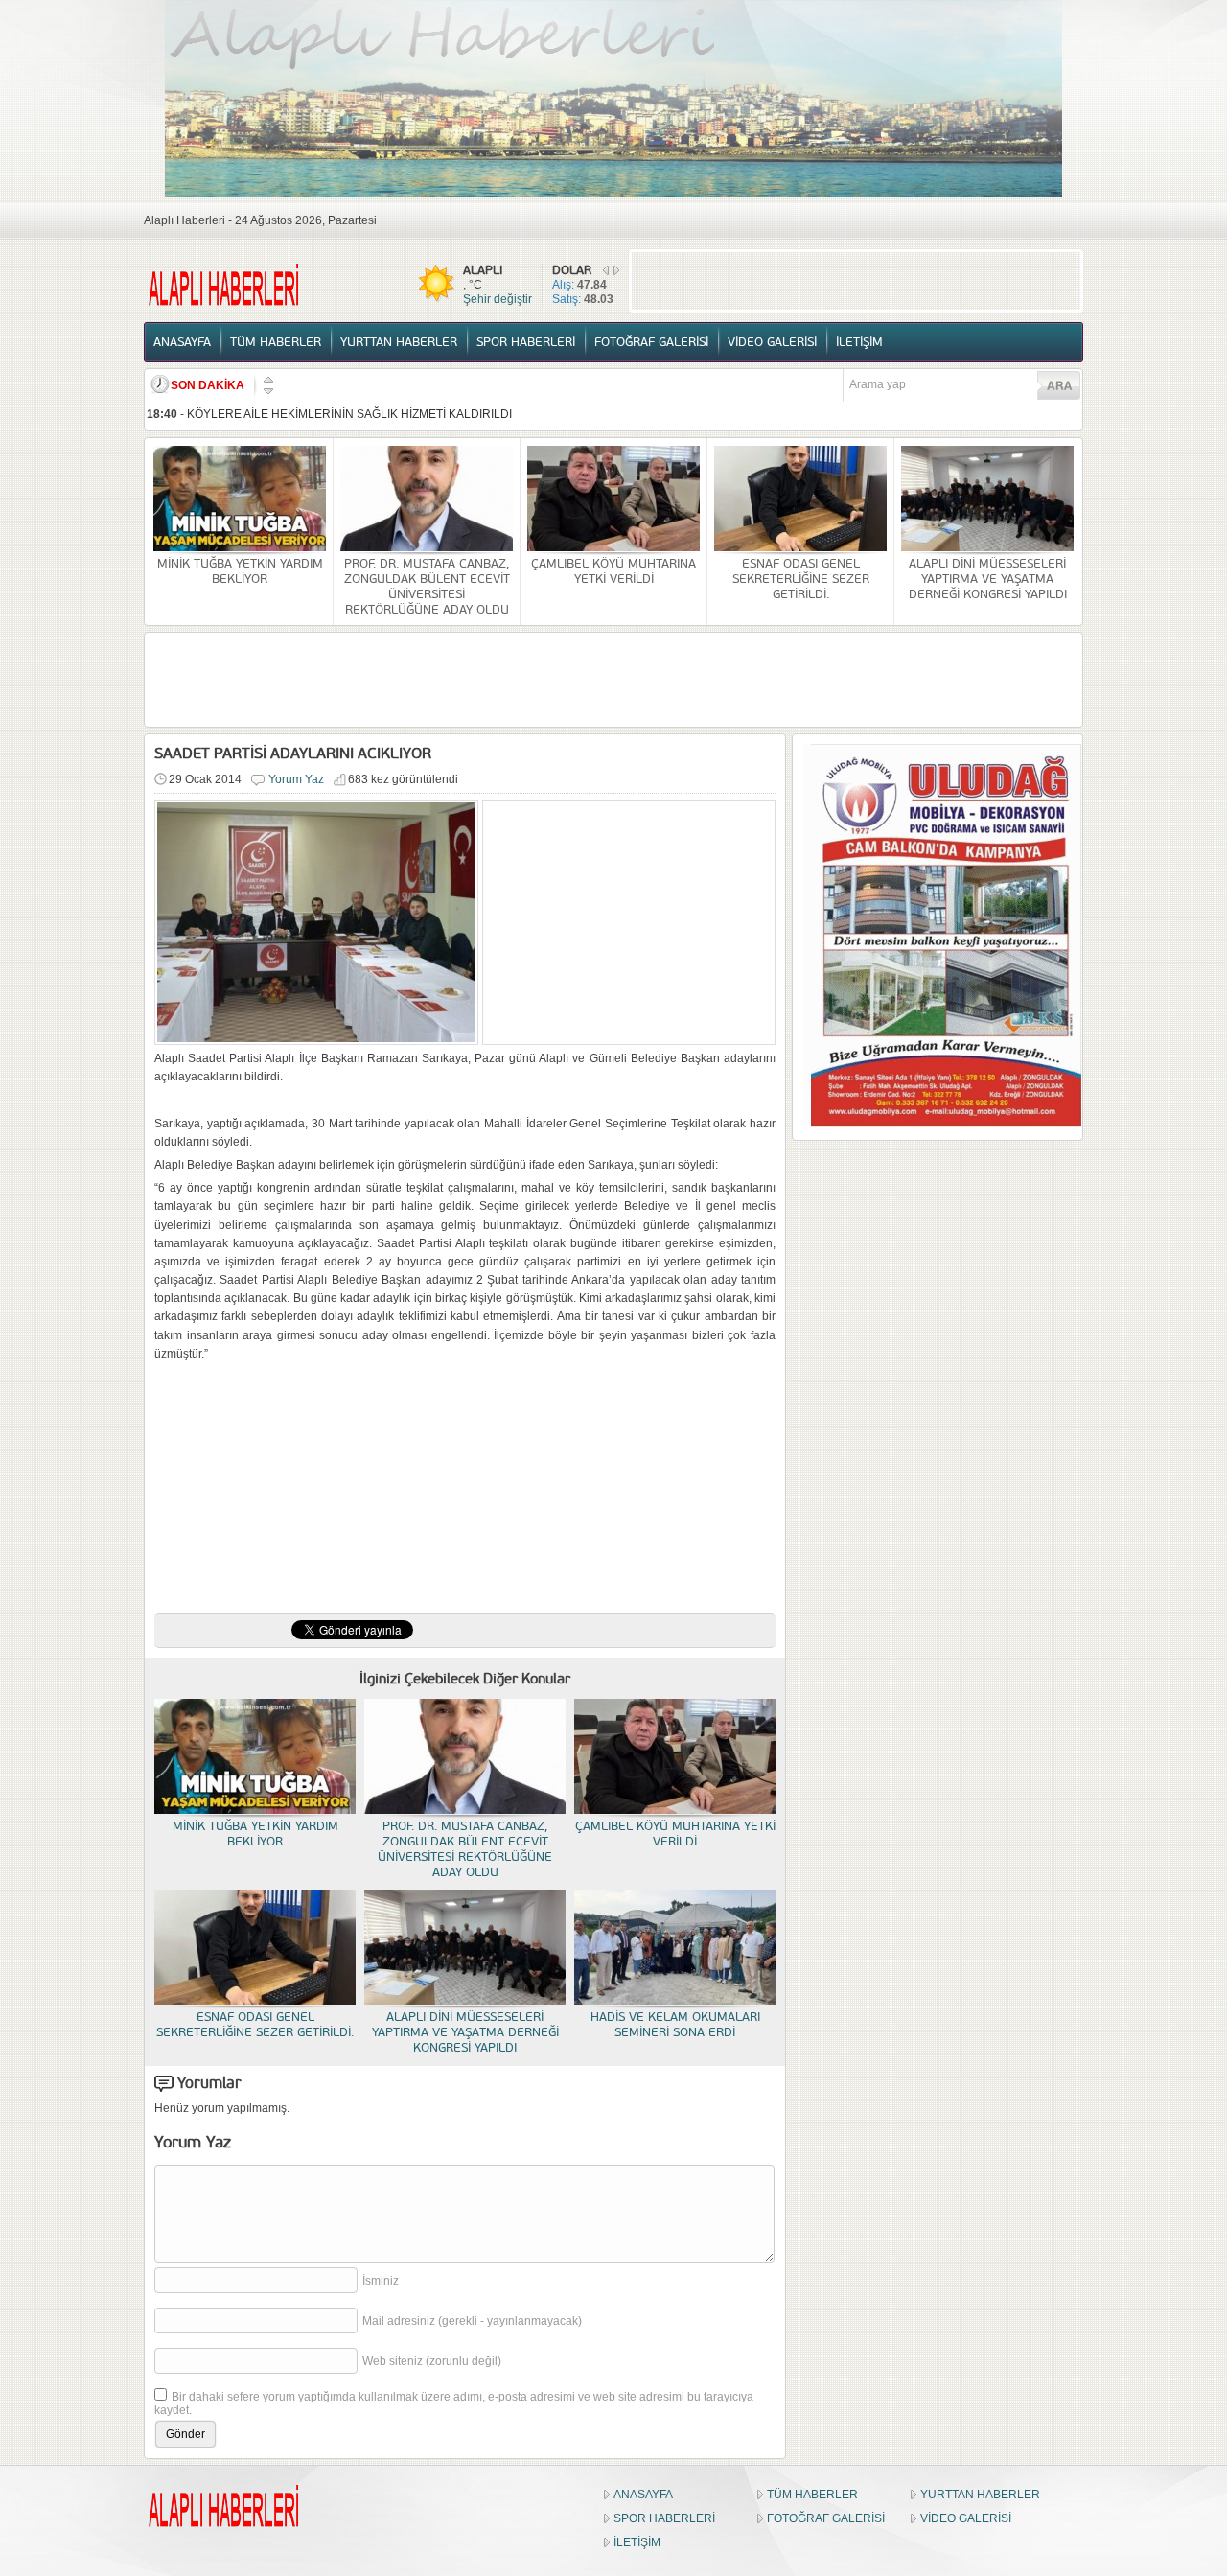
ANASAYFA (182, 342)
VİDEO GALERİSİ (772, 342)
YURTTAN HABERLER (399, 342)
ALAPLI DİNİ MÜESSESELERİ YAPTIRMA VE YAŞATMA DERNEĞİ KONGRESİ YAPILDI (988, 579)
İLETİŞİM (859, 342)
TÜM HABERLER (276, 342)
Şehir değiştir (498, 299)
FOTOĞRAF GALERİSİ (651, 342)
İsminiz (381, 2281)
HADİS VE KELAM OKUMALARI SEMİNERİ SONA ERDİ (675, 2025)
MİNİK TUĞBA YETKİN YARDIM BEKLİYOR (240, 571)
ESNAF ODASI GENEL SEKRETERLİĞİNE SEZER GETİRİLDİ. (801, 579)
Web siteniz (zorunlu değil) (432, 2361)
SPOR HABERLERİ (526, 342)
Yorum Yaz (296, 779)
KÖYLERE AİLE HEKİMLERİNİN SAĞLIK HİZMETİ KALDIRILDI (349, 414)
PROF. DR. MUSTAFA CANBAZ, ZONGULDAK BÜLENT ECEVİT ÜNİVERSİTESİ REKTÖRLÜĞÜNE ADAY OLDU (427, 587)
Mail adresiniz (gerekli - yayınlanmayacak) (472, 2321)
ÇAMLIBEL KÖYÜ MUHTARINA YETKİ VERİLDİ (613, 571)
